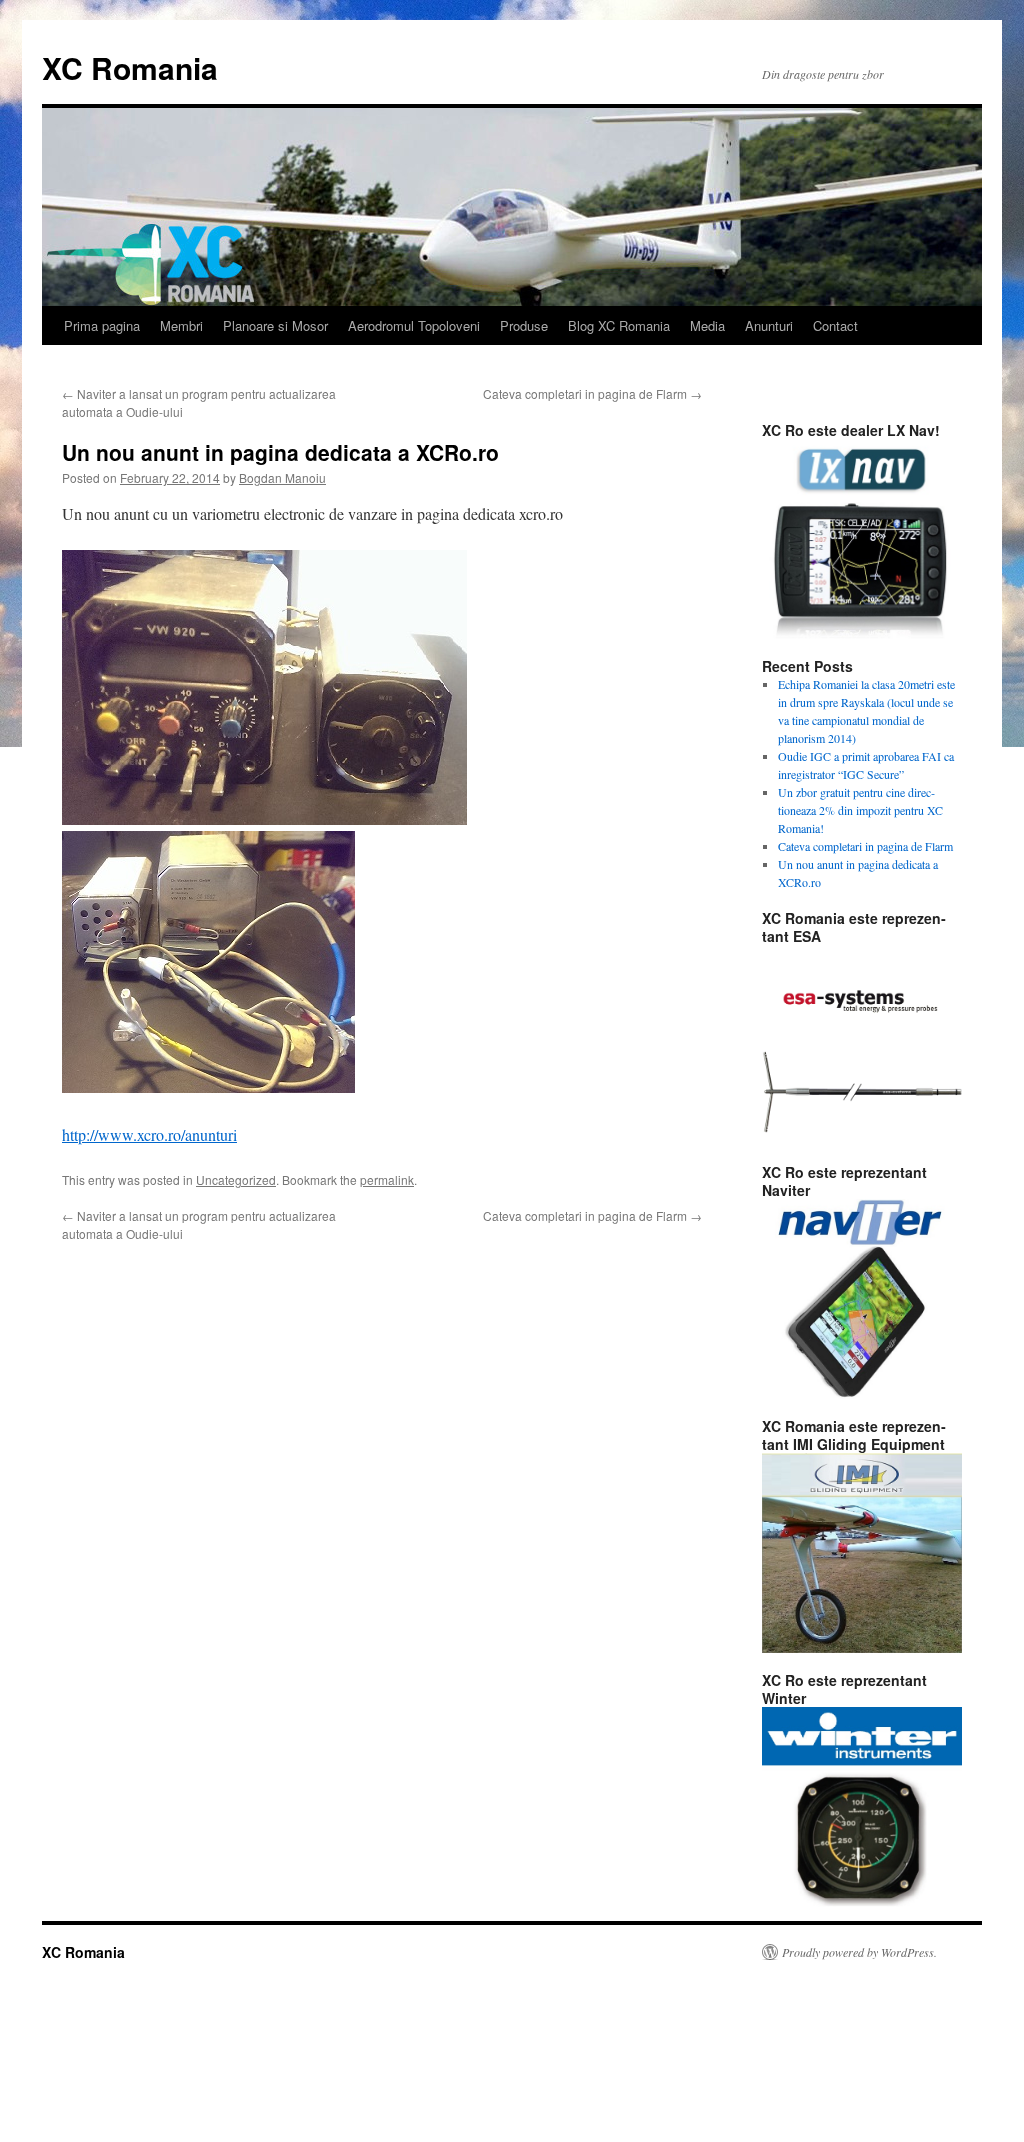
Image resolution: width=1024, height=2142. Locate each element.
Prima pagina (102, 325)
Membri (181, 325)
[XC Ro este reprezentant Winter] (862, 1807)
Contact (835, 325)
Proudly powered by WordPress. (859, 1952)
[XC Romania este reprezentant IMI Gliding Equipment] (862, 1553)
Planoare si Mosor (275, 325)
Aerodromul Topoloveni (414, 325)
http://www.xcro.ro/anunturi (149, 1134)
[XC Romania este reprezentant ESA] (862, 1045)
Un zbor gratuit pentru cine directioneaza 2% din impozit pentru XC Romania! (860, 810)
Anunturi (769, 325)
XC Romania (130, 67)
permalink (387, 1179)
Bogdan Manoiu (282, 477)
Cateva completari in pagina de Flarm (592, 393)
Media (707, 325)
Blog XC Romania (619, 325)
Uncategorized (236, 1179)
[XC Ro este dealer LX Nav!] (862, 539)
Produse (524, 325)
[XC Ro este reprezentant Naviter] (862, 1299)
